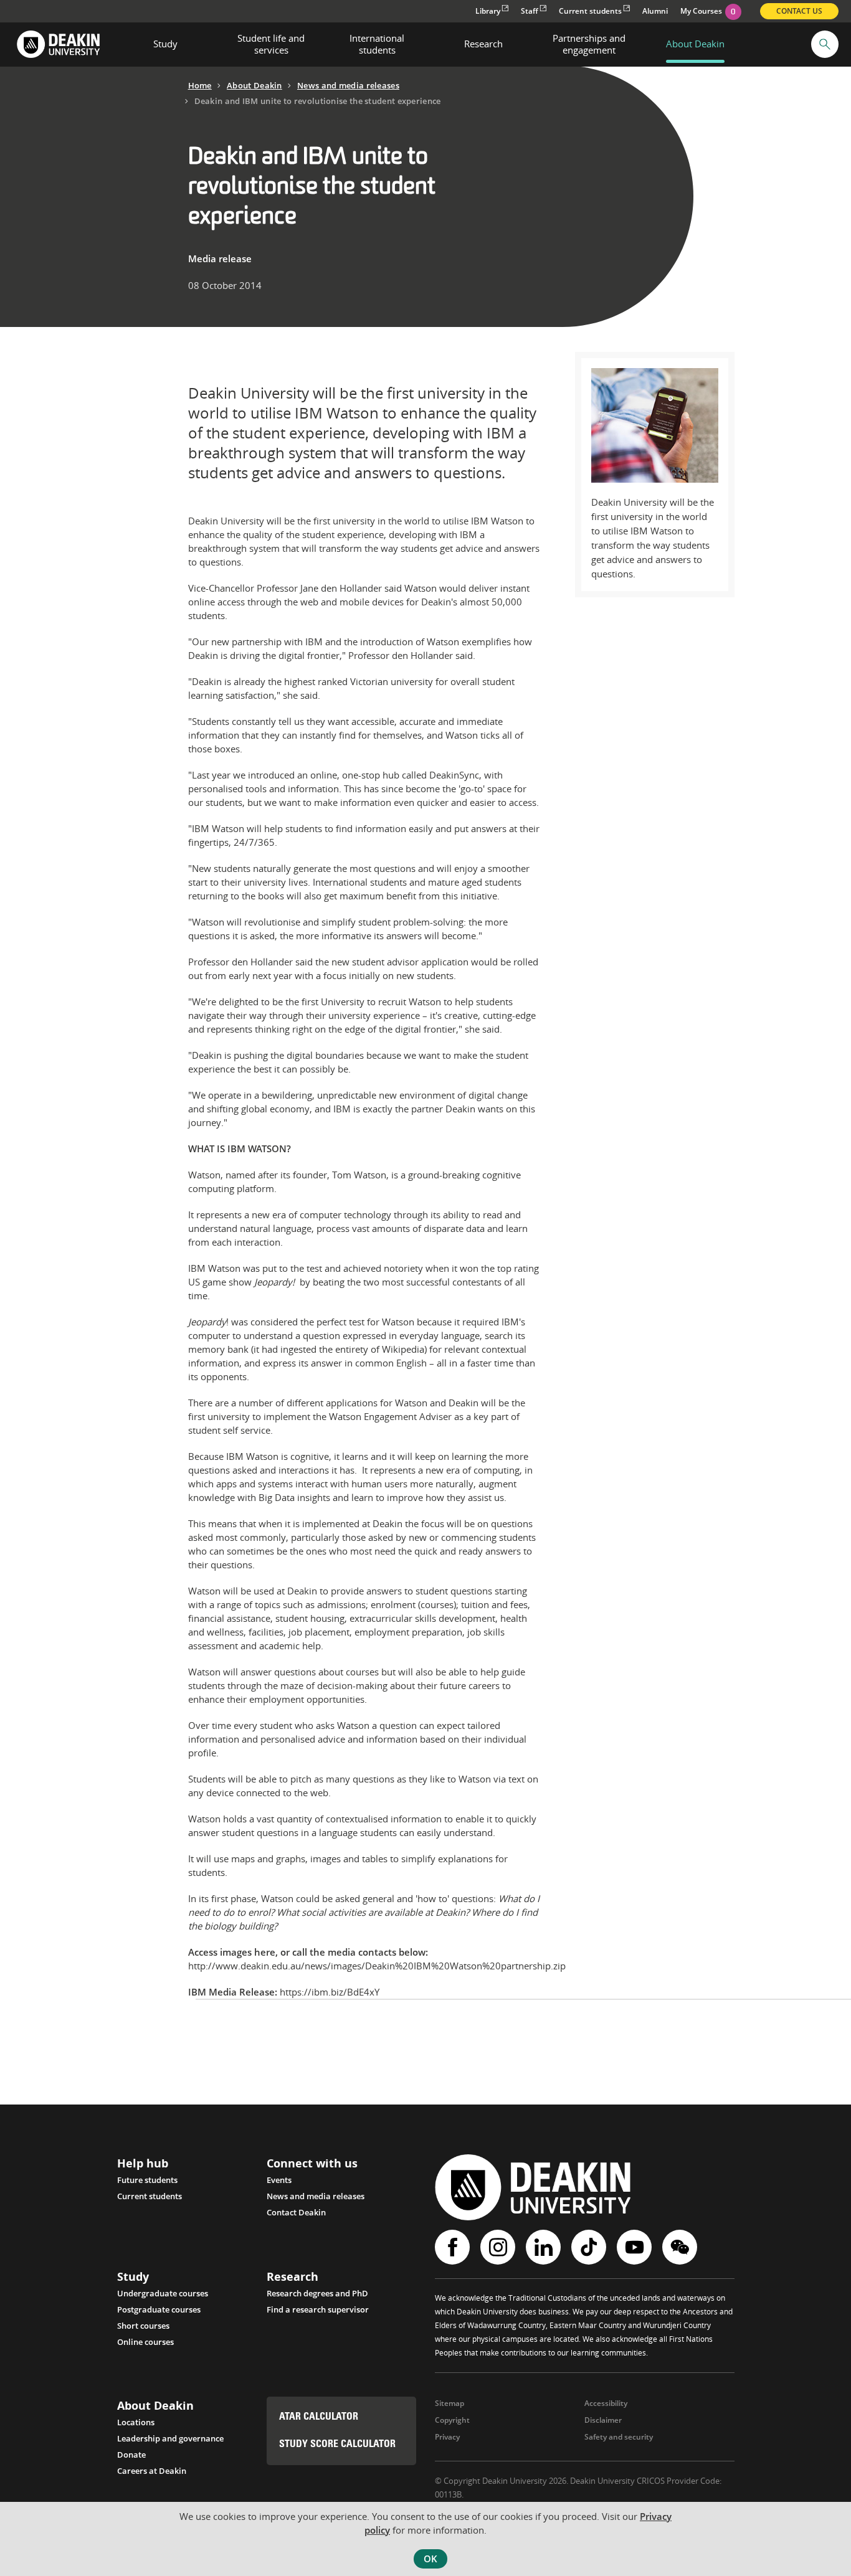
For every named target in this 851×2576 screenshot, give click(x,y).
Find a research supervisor (318, 2309)
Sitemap (449, 2403)
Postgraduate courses (159, 2309)
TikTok (590, 2247)
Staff (530, 11)
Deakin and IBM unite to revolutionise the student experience (318, 101)
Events (279, 2180)
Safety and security (619, 2437)
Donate (131, 2455)
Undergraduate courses (163, 2293)
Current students (590, 11)
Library (488, 11)
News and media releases (348, 85)
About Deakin (254, 85)
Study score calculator (337, 2445)
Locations (136, 2422)
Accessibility (606, 2403)
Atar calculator (319, 2417)
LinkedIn (545, 2247)
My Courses (708, 11)
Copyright (452, 2420)
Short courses (143, 2326)
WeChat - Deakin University (681, 2247)
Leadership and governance (170, 2438)
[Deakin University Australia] (58, 45)
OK (430, 2559)
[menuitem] (165, 44)
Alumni (655, 11)
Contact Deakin (296, 2212)
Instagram (499, 2247)
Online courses (145, 2342)
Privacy (447, 2437)
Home (200, 85)
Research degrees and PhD (317, 2293)
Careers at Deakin (152, 2471)
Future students (147, 2180)
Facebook (454, 2247)
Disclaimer (603, 2420)
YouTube (636, 2247)
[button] (825, 44)
